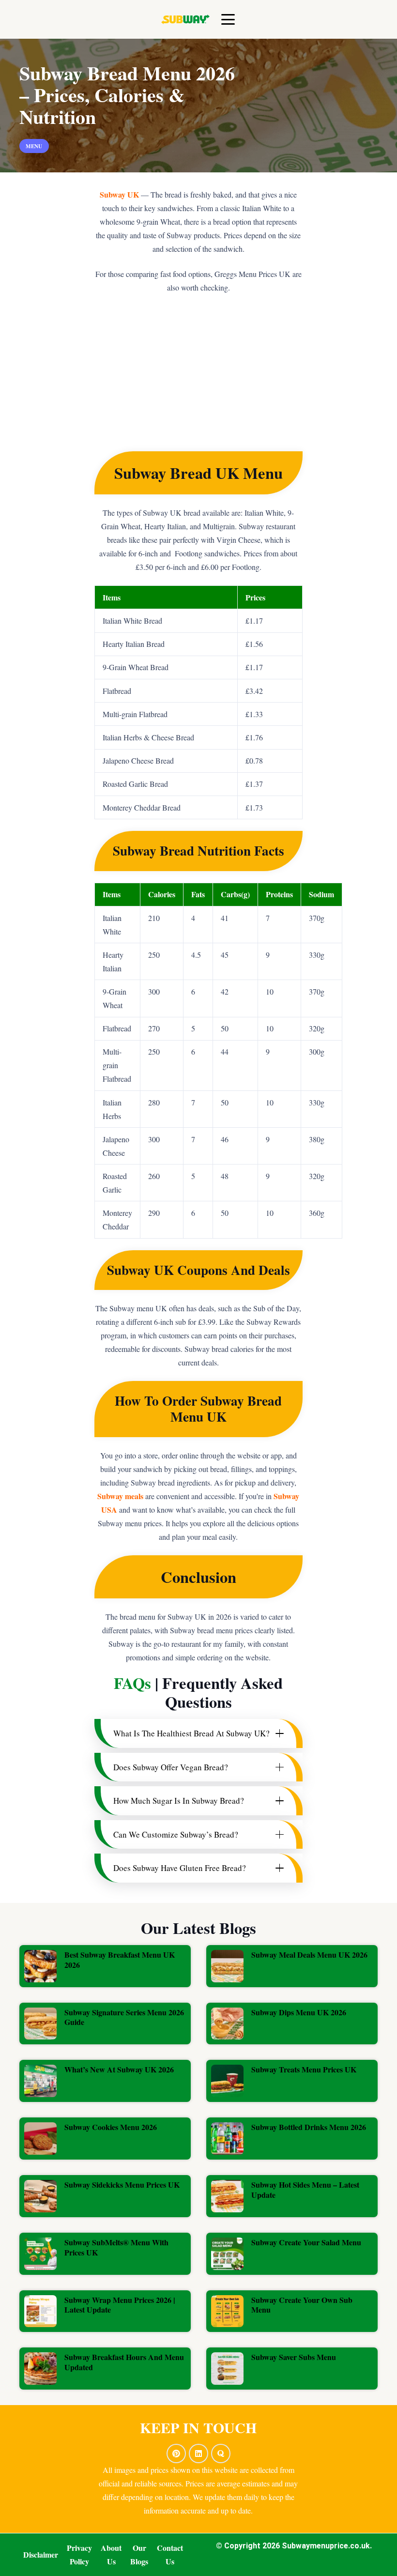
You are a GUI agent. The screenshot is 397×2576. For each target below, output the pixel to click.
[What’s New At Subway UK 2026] (105, 2081)
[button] (229, 19)
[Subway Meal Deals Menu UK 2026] (292, 1966)
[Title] (221, 2453)
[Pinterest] (176, 2453)
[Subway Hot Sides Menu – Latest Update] (292, 2196)
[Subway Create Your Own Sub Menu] (292, 2311)
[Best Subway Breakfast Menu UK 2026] (105, 1966)
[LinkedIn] (198, 2453)
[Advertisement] (198, 379)
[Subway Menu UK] (185, 19)
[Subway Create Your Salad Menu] (292, 2254)
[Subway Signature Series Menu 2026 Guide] (105, 2024)
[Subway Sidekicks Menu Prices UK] (105, 2196)
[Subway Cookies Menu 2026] (105, 2139)
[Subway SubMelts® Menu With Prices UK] (105, 2254)
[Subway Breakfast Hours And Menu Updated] (105, 2369)
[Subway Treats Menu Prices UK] (292, 2081)
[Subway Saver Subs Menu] (292, 2369)
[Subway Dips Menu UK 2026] (292, 2024)
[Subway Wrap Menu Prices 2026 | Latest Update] (105, 2311)
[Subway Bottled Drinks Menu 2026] (292, 2139)
